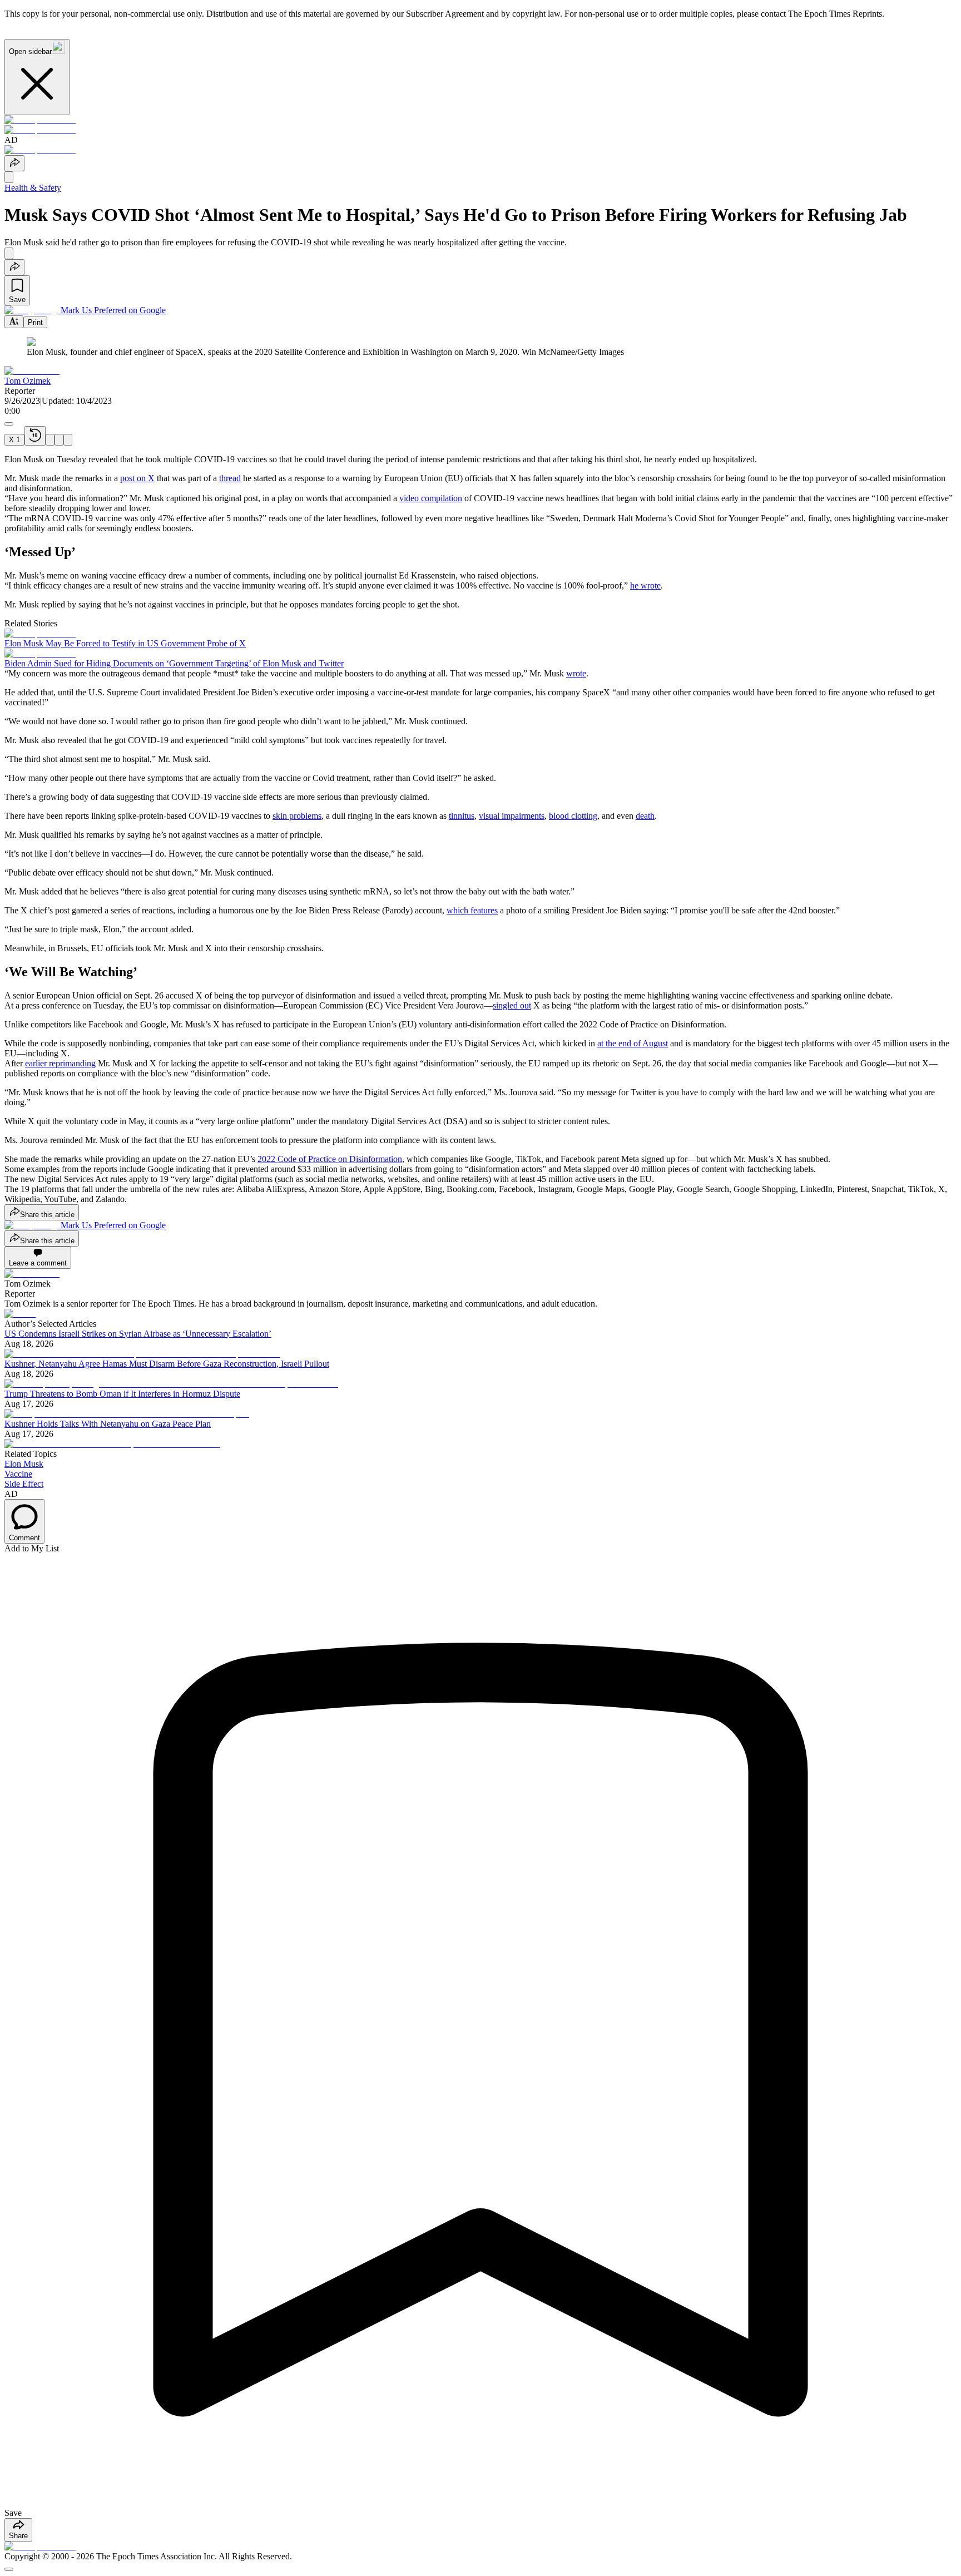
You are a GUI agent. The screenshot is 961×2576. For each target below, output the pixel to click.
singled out (512, 1005)
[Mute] (68, 440)
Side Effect (24, 1484)
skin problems (297, 816)
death (645, 816)
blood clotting (573, 816)
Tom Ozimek (28, 381)
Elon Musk (24, 1464)
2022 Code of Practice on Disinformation (330, 1159)
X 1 (14, 440)
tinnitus (462, 816)
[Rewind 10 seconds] (35, 436)
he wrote (645, 585)
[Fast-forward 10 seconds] (59, 440)
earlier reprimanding (60, 1063)
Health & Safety (33, 188)
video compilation (431, 498)
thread (230, 478)
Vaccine (18, 1474)
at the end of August (633, 1043)
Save (17, 300)
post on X (137, 478)
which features (472, 910)
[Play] (50, 440)
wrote (576, 673)
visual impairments (512, 816)
